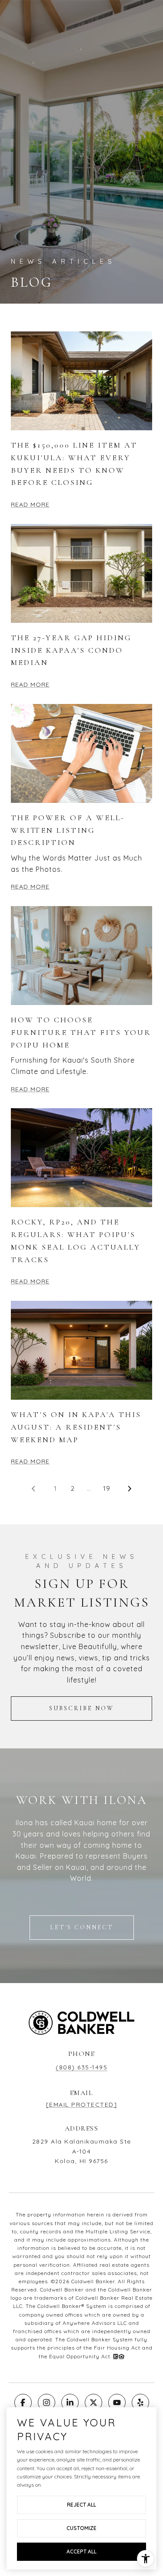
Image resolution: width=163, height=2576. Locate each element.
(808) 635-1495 (81, 2067)
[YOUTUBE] (117, 2403)
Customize (81, 2528)
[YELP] (140, 2403)
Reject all (81, 2505)
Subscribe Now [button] (81, 1708)
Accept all (81, 2551)
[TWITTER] (93, 2403)
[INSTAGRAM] (47, 2403)
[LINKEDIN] (70, 2403)
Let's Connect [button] (82, 1927)
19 (107, 1488)
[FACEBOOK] (23, 2403)
